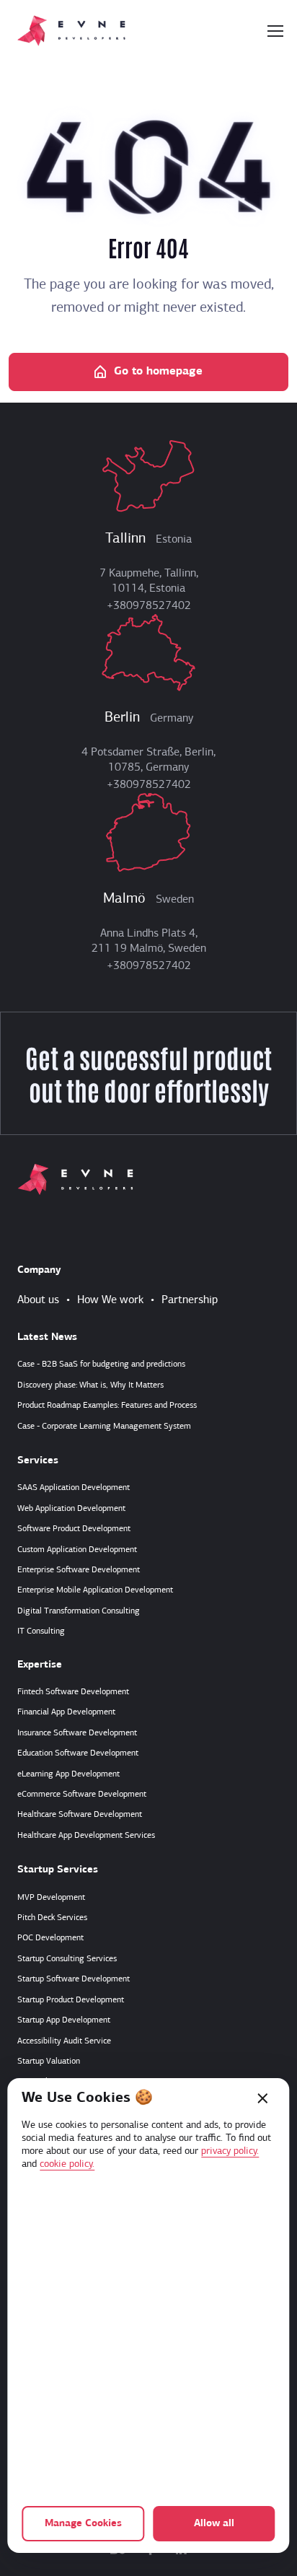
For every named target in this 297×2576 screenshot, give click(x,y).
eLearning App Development (68, 1774)
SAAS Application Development (74, 1488)
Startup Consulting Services (67, 1959)
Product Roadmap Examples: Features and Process (107, 1406)
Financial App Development (66, 1712)
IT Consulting (41, 1631)
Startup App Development (64, 2020)
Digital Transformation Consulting (79, 1611)
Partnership (190, 1300)
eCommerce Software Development (82, 1795)
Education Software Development (78, 1753)
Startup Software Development (74, 1979)
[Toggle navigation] (275, 31)
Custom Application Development (77, 1550)
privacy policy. (230, 2151)
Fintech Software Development (73, 1692)
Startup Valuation (49, 2062)
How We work (110, 1300)
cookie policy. (67, 2164)
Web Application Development (71, 1509)
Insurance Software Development (77, 1733)
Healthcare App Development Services (86, 1836)
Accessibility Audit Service (64, 2041)
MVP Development (51, 1898)
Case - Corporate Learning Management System (104, 1427)
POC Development (50, 1938)
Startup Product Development (71, 2000)
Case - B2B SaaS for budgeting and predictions (101, 1364)
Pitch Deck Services (52, 1918)
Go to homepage (158, 372)
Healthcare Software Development (80, 1815)
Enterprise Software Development (79, 1570)
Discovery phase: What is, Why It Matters (90, 1385)
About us (38, 1300)
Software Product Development (74, 1529)
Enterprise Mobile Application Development (95, 1590)
